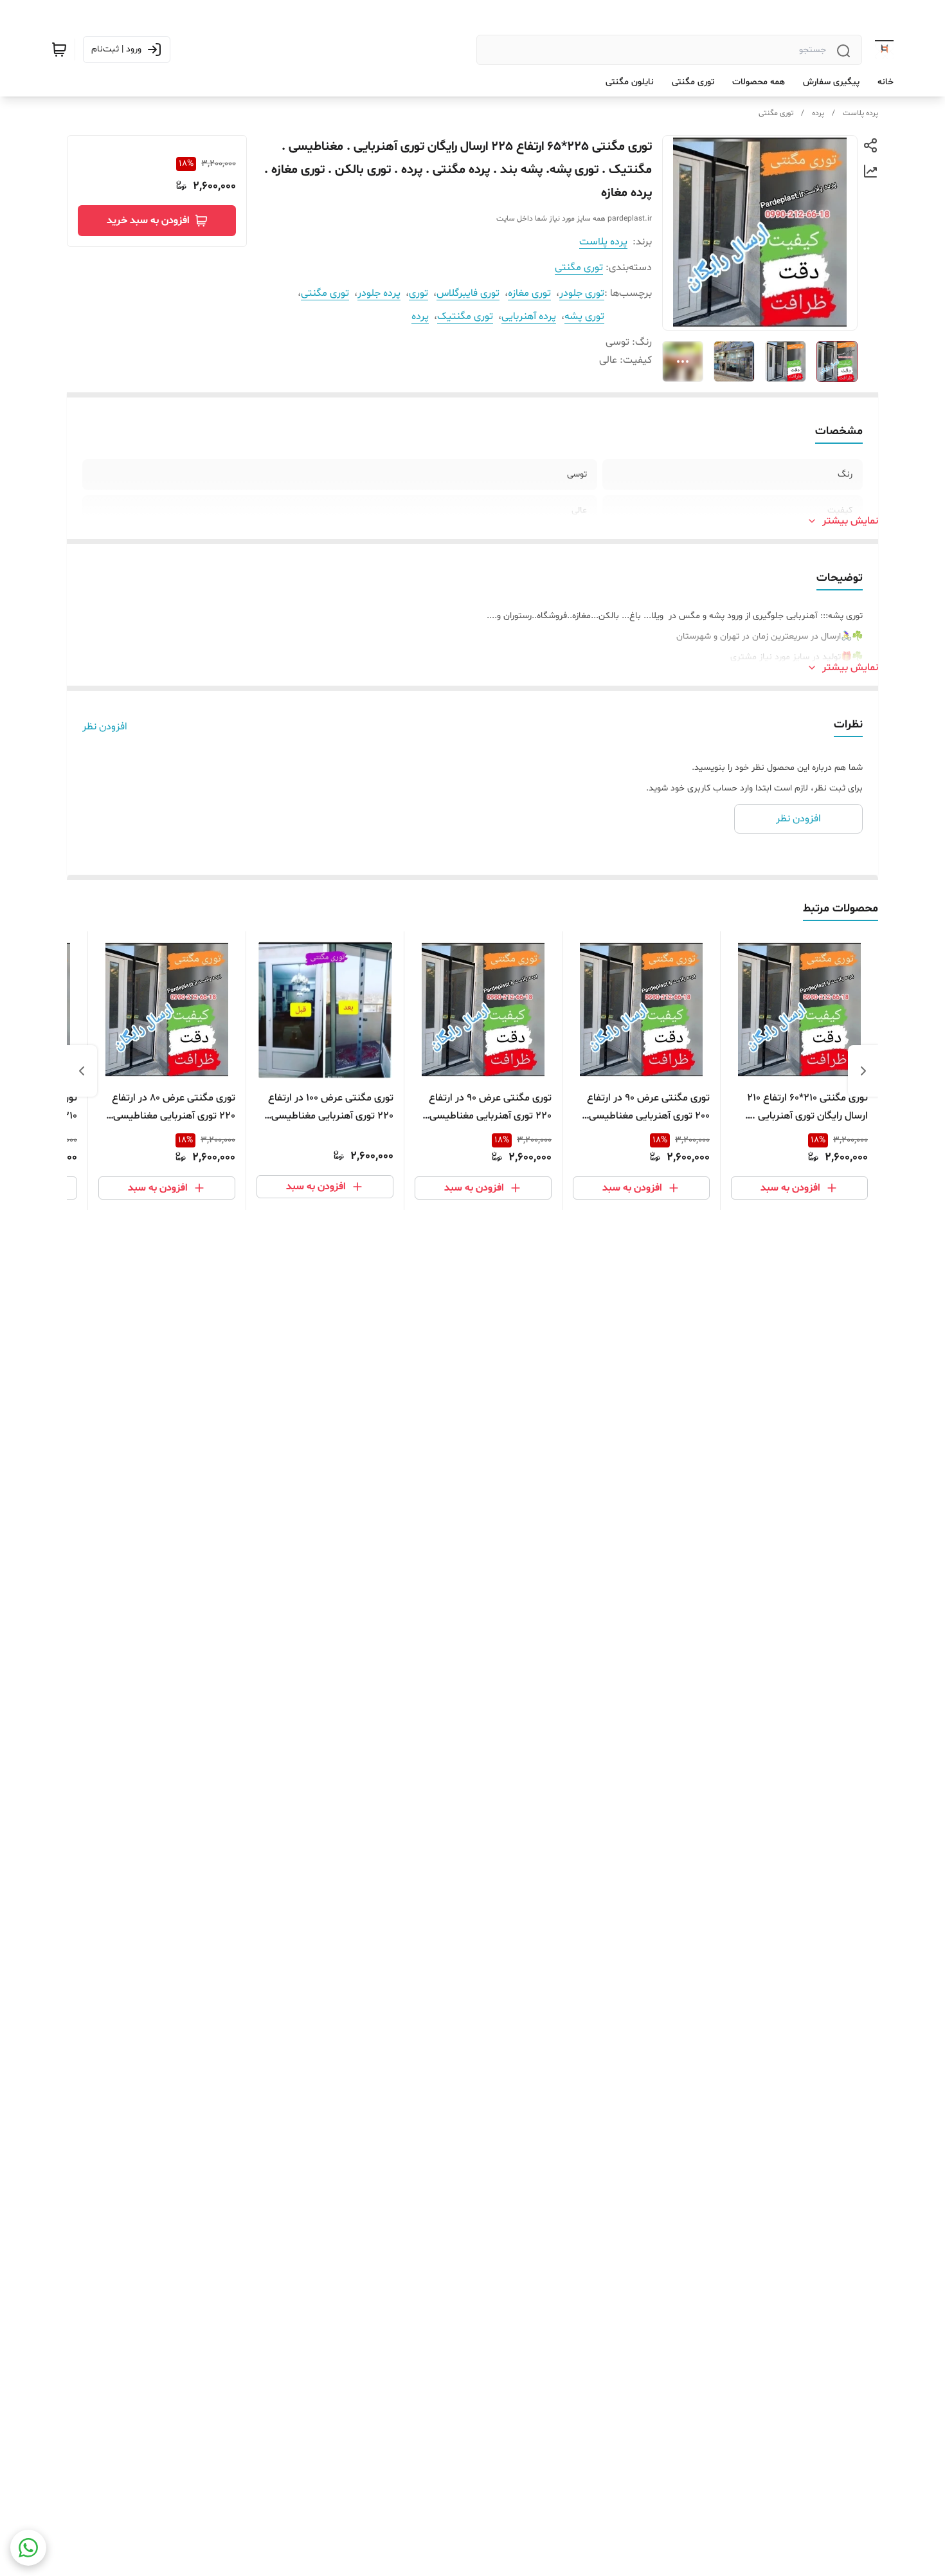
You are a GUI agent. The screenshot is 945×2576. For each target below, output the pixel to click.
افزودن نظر (105, 727)
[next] (82, 1071)
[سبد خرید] (59, 50)
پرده (818, 113)
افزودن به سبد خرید (148, 221)
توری (419, 293)
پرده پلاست (860, 113)
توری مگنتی (776, 113)
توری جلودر (582, 293)
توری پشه (584, 316)
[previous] (863, 1071)
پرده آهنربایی (529, 316)
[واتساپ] (28, 2548)
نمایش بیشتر (850, 521)
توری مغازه (529, 293)
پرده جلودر (379, 293)
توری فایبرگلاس (468, 293)
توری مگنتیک (465, 316)
